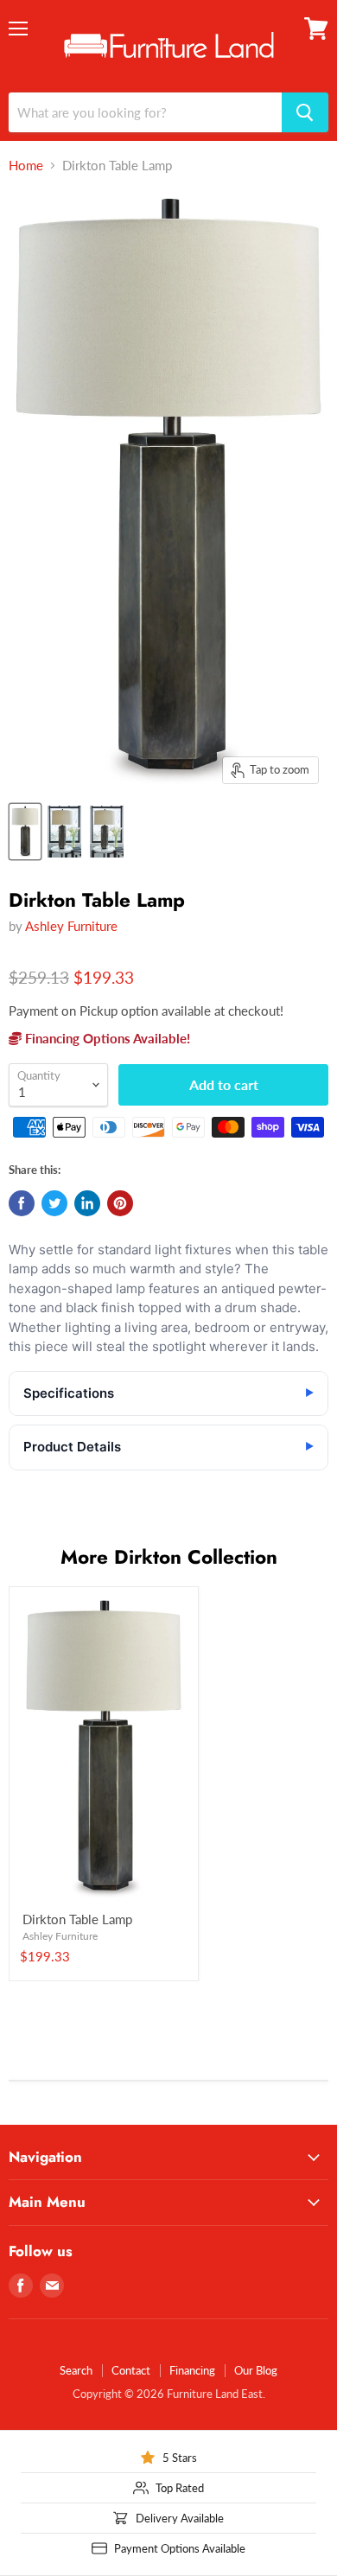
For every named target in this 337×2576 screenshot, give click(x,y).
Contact (131, 2370)
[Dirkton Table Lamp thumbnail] (25, 832)
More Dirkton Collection (169, 1557)
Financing (192, 2370)
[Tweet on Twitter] (54, 1203)
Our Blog (256, 2370)
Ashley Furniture (71, 926)
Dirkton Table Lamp (77, 1919)
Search (76, 2370)
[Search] (305, 112)
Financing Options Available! (106, 1038)
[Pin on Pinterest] (120, 1203)
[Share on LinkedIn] (87, 1203)
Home (26, 166)
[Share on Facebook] (22, 1203)
